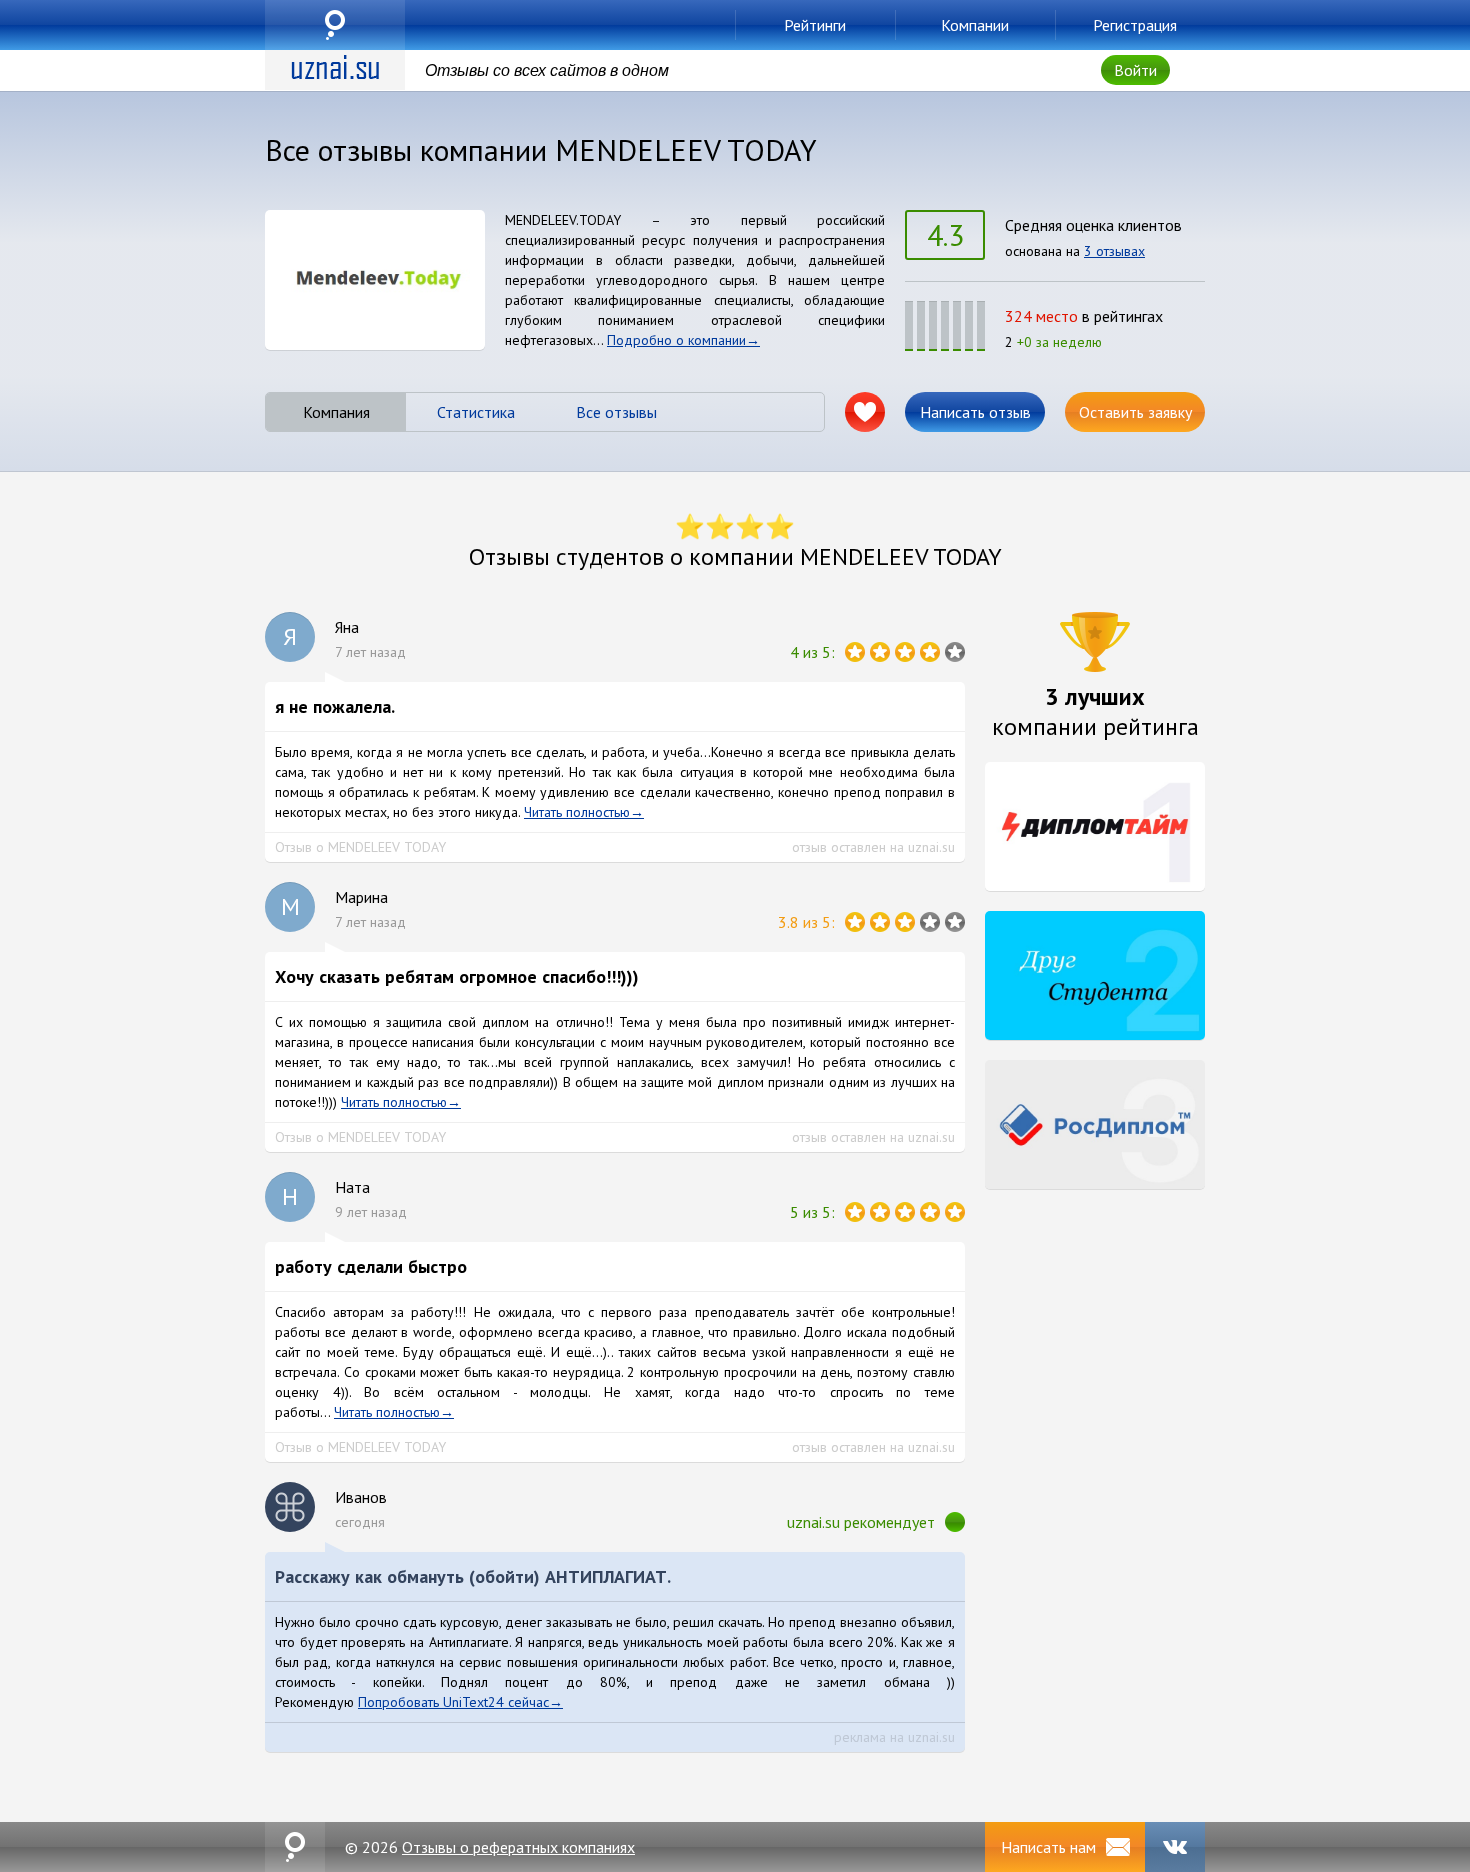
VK (1175, 1847)
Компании (975, 25)
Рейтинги (815, 25)
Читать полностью (577, 812)
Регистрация (1135, 25)
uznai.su (335, 25)
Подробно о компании (676, 340)
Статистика (476, 412)
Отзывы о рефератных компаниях (518, 1847)
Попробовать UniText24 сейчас (453, 1702)
